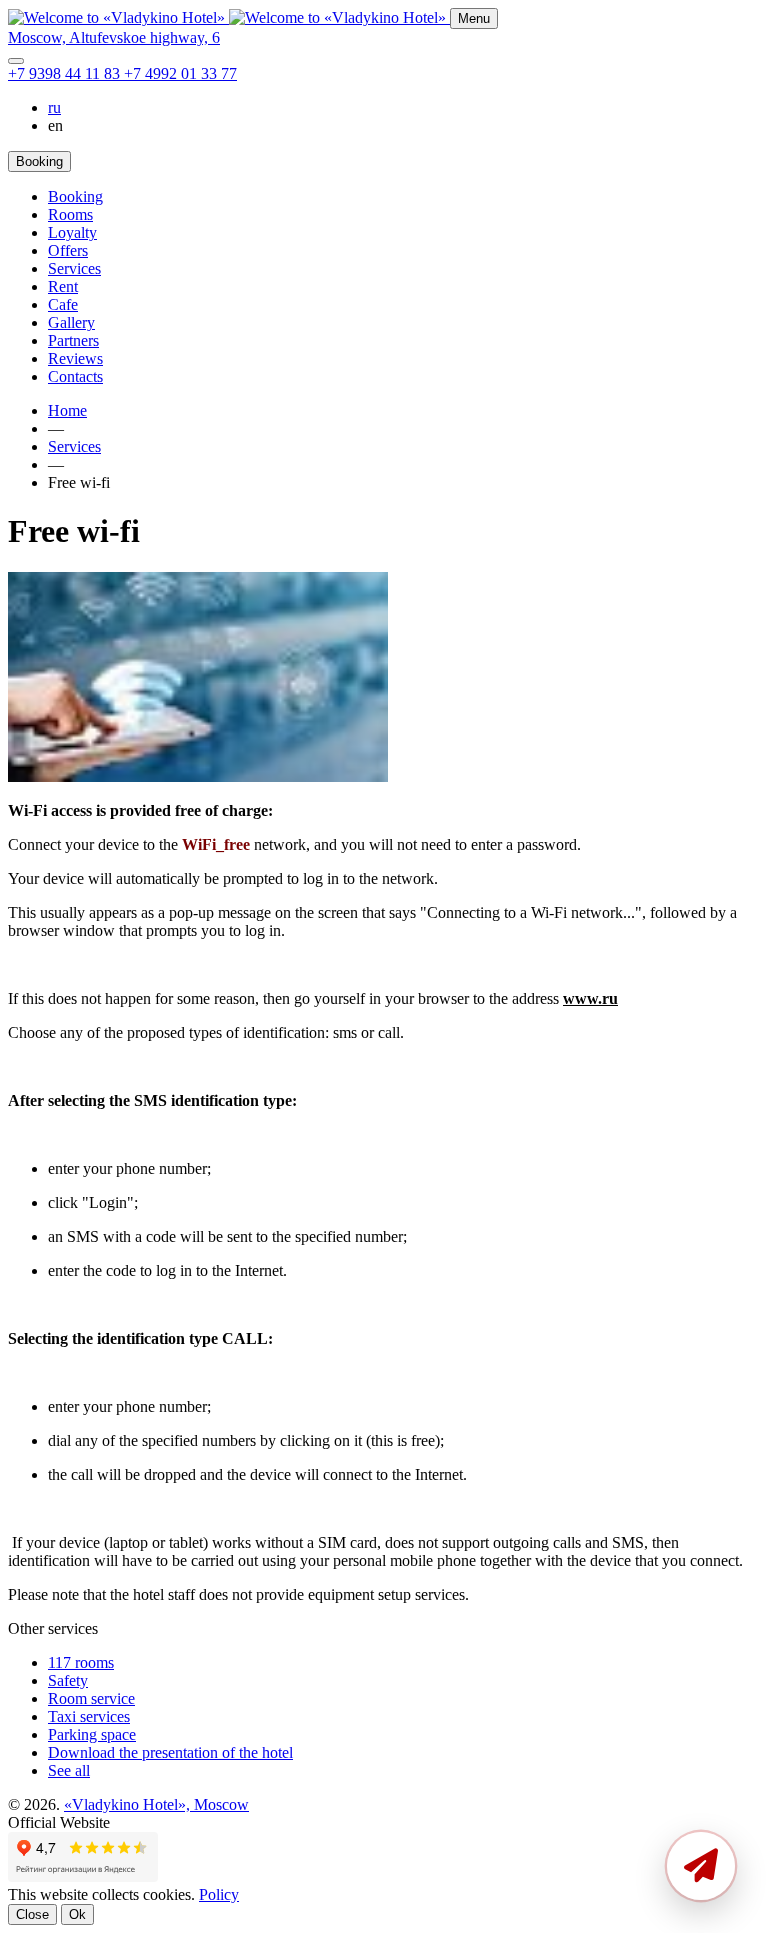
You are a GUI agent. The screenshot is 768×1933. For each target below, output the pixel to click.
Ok (77, 1914)
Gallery (71, 322)
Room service (91, 1698)
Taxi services (89, 1716)
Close (32, 1914)
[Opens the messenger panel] (16, 61)
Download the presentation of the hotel (170, 1752)
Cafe (63, 304)
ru (54, 107)
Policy (219, 1894)
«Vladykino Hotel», (156, 1804)
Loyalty (72, 232)
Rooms (70, 214)
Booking (75, 196)
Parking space (92, 1734)
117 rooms (81, 1662)
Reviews (75, 358)
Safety (68, 1680)
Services (74, 268)
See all (69, 1770)
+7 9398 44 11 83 (66, 73)
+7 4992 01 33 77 (180, 73)
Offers (68, 250)
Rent (63, 286)
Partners (73, 340)
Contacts (75, 376)
